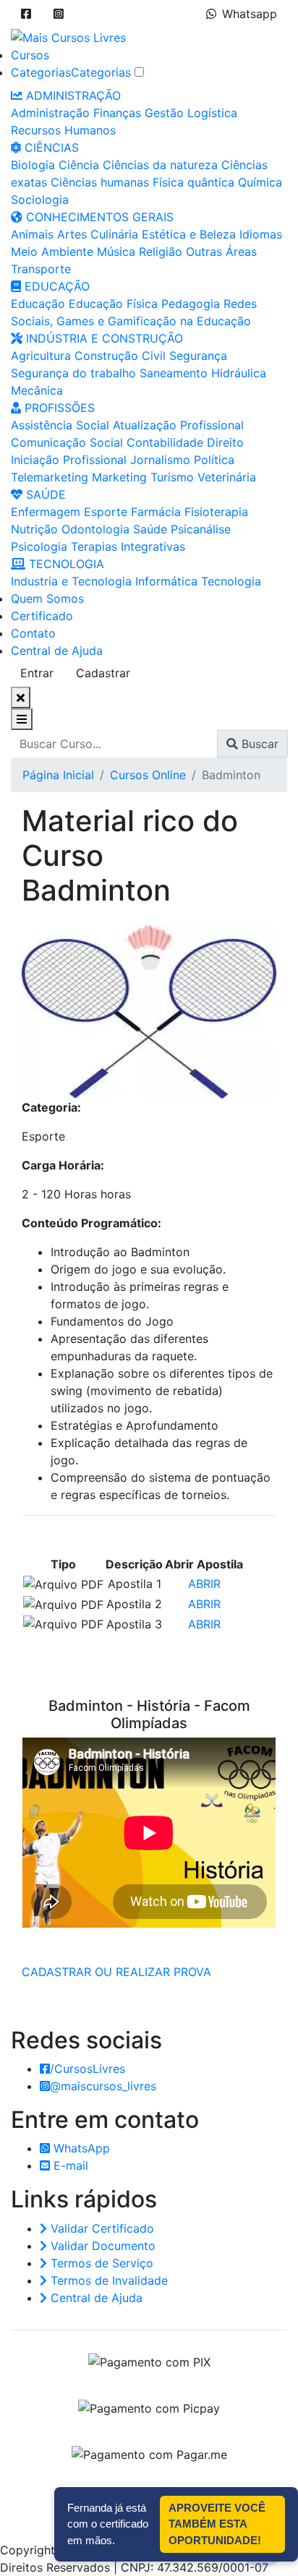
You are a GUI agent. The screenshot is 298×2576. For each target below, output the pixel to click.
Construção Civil (120, 356)
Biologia (33, 165)
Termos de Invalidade (107, 2280)
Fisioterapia (216, 512)
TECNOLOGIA (65, 564)
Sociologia (40, 199)
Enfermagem (46, 512)
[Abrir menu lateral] (22, 719)
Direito (225, 442)
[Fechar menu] (21, 697)
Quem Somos (47, 598)
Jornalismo (160, 460)
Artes (72, 234)
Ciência (79, 165)
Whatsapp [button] (250, 14)
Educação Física (113, 304)
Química (260, 182)
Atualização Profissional (178, 425)
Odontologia (95, 529)
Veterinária (227, 477)
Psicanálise (201, 529)
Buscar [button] (258, 744)
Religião (161, 252)
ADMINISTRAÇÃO (72, 95)
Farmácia (156, 512)
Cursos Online (148, 775)
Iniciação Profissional (69, 460)
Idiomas (261, 234)
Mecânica (37, 390)
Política (214, 460)
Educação (38, 304)
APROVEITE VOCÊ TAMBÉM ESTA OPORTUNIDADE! (217, 2524)
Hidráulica (239, 373)
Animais (32, 234)
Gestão (164, 113)
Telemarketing (50, 477)
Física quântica (193, 182)
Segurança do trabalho (73, 373)
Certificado (42, 616)
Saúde (150, 529)
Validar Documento (101, 2246)
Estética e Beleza (189, 234)
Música (116, 252)
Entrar (37, 673)
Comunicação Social (67, 442)
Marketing (119, 477)
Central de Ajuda (57, 651)
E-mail (69, 2165)
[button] (26, 14)
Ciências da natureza (160, 165)
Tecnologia (231, 581)
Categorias (41, 72)
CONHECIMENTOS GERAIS (98, 217)
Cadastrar (103, 673)
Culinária (114, 234)
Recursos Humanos (63, 130)
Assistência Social (60, 425)
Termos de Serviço (100, 2263)
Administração (50, 113)
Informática (166, 581)
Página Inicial (58, 775)
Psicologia (39, 546)
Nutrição (34, 529)
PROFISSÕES (58, 408)
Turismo (172, 477)
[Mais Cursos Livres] (68, 36)
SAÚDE (44, 494)
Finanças (117, 113)
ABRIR (204, 1584)
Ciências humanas (100, 182)
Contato (33, 633)
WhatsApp (80, 2148)
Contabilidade (165, 442)
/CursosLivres (88, 2069)
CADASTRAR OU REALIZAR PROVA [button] (116, 1972)
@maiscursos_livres (103, 2086)
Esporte (106, 512)
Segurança (198, 356)
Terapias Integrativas (128, 546)
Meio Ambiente (52, 252)
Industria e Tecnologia (71, 581)
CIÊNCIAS (50, 147)
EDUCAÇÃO (55, 286)
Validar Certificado (101, 2228)
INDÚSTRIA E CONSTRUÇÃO (103, 338)
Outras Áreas (221, 252)
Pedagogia (191, 304)
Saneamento (174, 373)
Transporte (41, 269)
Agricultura (41, 356)
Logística (212, 113)
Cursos (30, 55)
